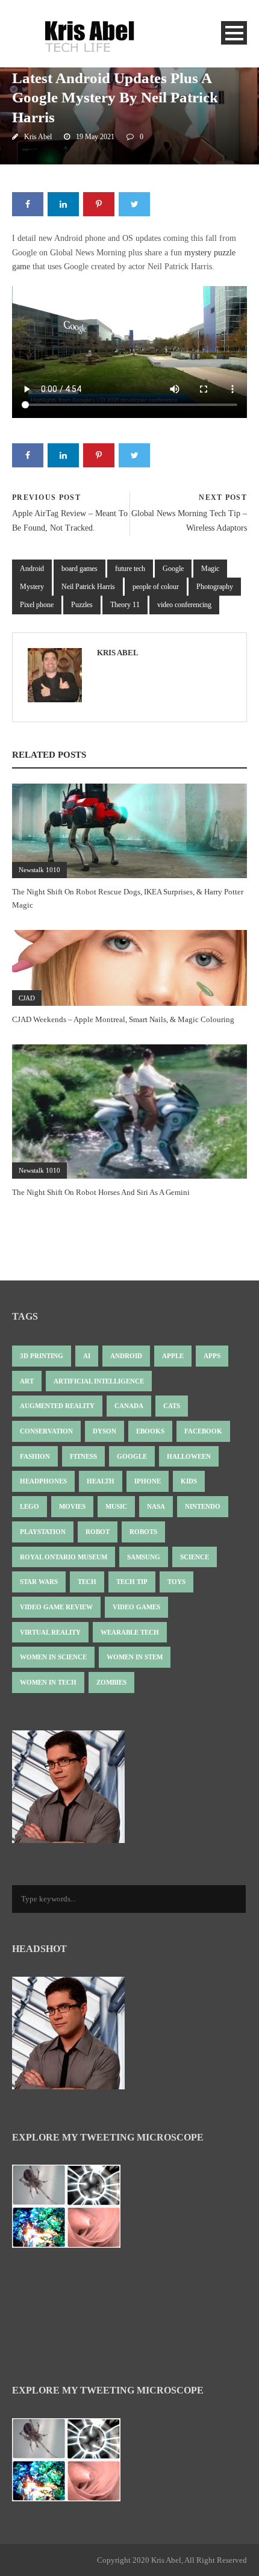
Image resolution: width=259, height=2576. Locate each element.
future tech (130, 569)
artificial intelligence (99, 1381)
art (27, 1381)
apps (212, 1356)
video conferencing (184, 605)
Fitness (83, 1456)
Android (32, 569)
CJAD (27, 998)
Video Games (136, 1607)
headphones (43, 1481)
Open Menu (234, 33)
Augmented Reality (57, 1406)
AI (87, 1356)
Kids (189, 1481)
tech (87, 1582)
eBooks (150, 1431)
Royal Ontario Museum (64, 1557)
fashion (35, 1456)
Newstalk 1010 (39, 870)
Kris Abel (38, 137)
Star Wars (39, 1582)
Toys (176, 1582)
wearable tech (130, 1632)
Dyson (105, 1431)
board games (80, 569)
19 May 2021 (95, 137)
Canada (129, 1406)
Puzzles (82, 605)
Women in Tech (48, 1682)
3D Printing (42, 1356)
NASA (156, 1506)
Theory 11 (125, 605)
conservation (46, 1431)
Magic (210, 569)
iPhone (148, 1481)
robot (98, 1532)
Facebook (203, 1431)
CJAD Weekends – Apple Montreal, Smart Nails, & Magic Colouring (123, 1019)
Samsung (144, 1557)
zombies (111, 1682)
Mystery (32, 587)
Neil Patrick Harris (88, 587)
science (195, 1557)
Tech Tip (132, 1582)
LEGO (30, 1506)
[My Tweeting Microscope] (72, 2210)
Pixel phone (37, 605)
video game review (56, 1607)
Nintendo (203, 1506)
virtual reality (50, 1632)
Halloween (189, 1456)
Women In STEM (135, 1657)
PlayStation (43, 1532)
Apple (173, 1356)
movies (72, 1506)
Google (173, 569)
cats (172, 1406)
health (101, 1481)
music (116, 1506)
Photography (215, 587)
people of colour (156, 587)
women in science (53, 1657)
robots (143, 1532)
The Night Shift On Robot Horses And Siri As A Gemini (101, 1192)
